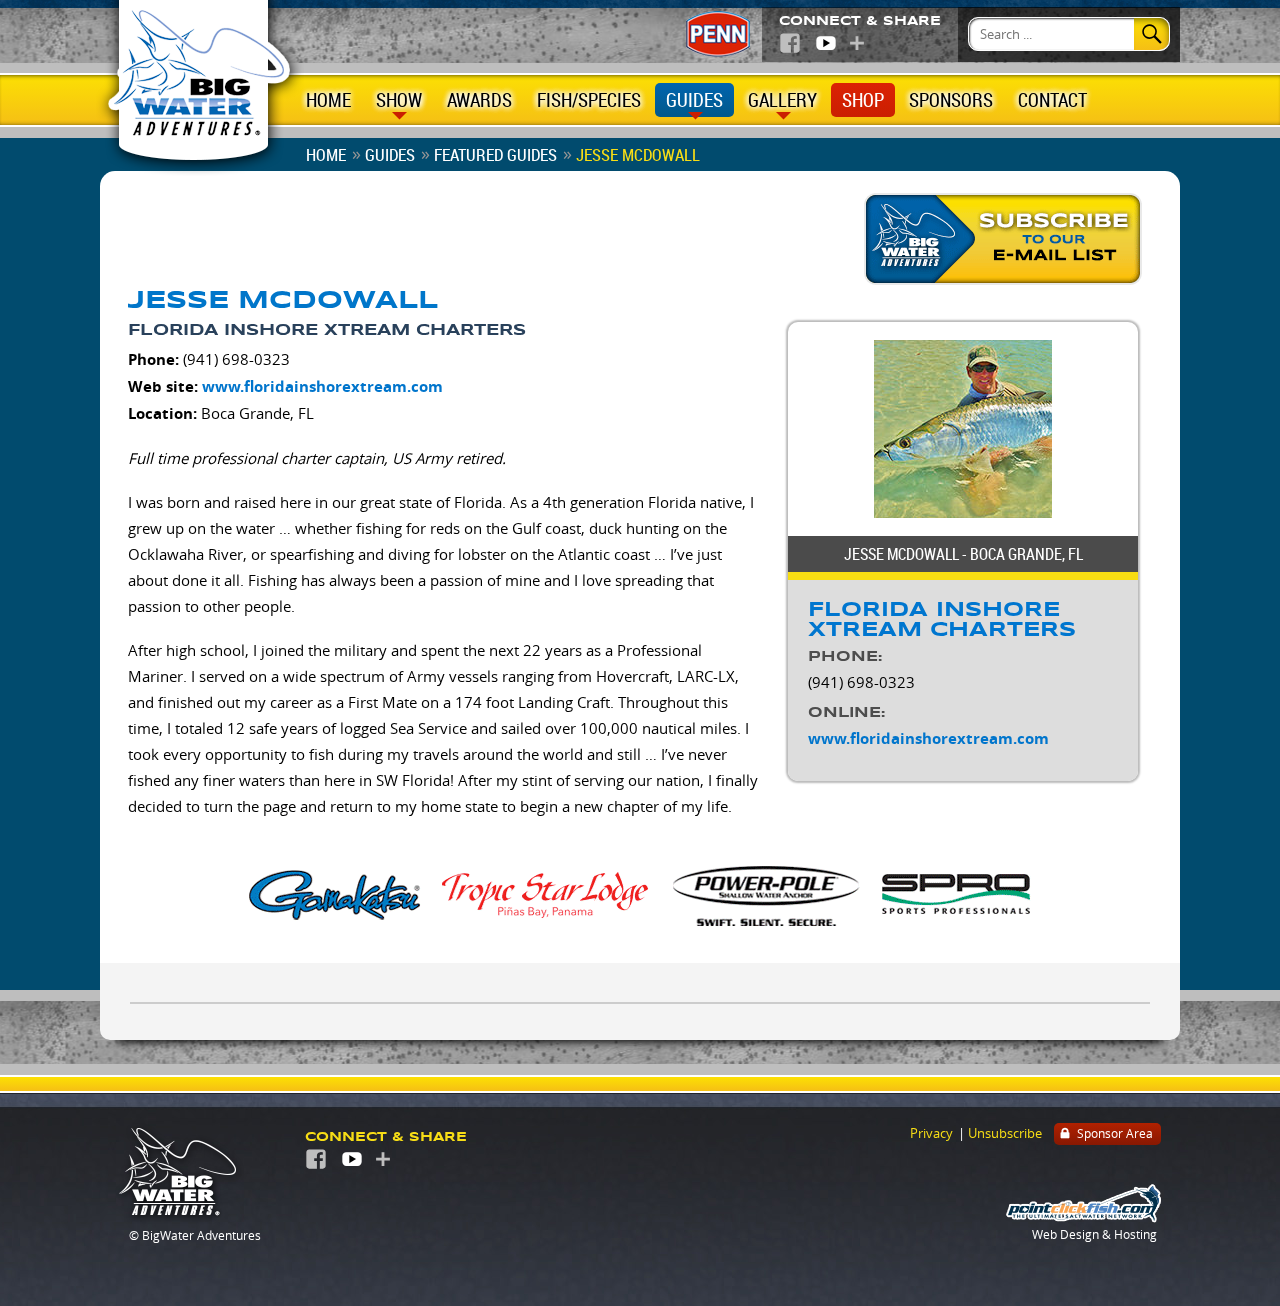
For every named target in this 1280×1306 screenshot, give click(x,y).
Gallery (782, 99)
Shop (863, 99)
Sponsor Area (1115, 1133)
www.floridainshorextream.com (322, 386)
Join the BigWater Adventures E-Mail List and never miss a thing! (1005, 239)
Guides (694, 99)
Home (328, 99)
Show (399, 99)
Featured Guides (495, 154)
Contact (1052, 99)
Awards (479, 99)
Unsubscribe (1005, 1133)
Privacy (931, 1133)
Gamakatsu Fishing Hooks (335, 894)
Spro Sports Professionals (957, 894)
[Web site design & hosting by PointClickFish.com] (1083, 1218)
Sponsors (951, 99)
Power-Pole (767, 894)
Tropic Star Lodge (547, 894)
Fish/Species (589, 99)
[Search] (1151, 34)
